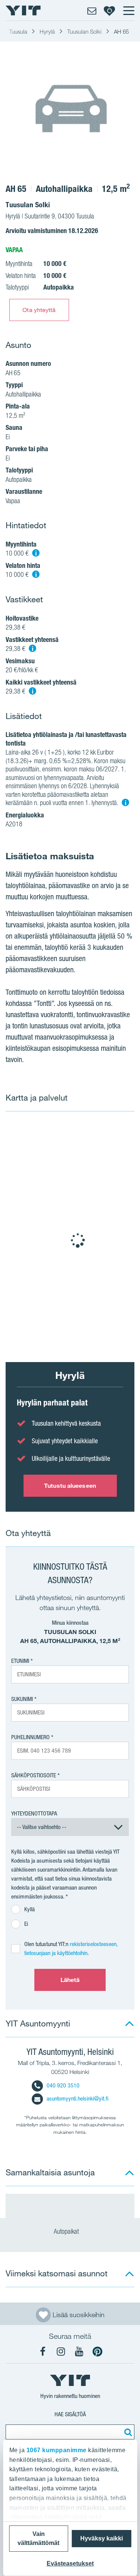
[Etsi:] (127, 2432)
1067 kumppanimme (56, 2450)
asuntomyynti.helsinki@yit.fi (77, 2098)
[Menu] (128, 10)
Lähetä (70, 1980)
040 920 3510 (63, 2085)
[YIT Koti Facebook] (43, 2352)
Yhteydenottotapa (34, 1813)
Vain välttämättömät (38, 2538)
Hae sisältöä (70, 2414)
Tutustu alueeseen (70, 1486)
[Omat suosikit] (109, 10)
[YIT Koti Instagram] (61, 2352)
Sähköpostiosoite (34, 1775)
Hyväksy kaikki (102, 2538)
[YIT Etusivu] (23, 10)
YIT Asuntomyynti (38, 2023)
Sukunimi (22, 1699)
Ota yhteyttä (39, 310)
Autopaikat (67, 2231)
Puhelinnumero (30, 1737)
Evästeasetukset (70, 2563)
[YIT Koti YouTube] (79, 2352)
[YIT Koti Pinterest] (97, 2352)
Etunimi (20, 1661)
